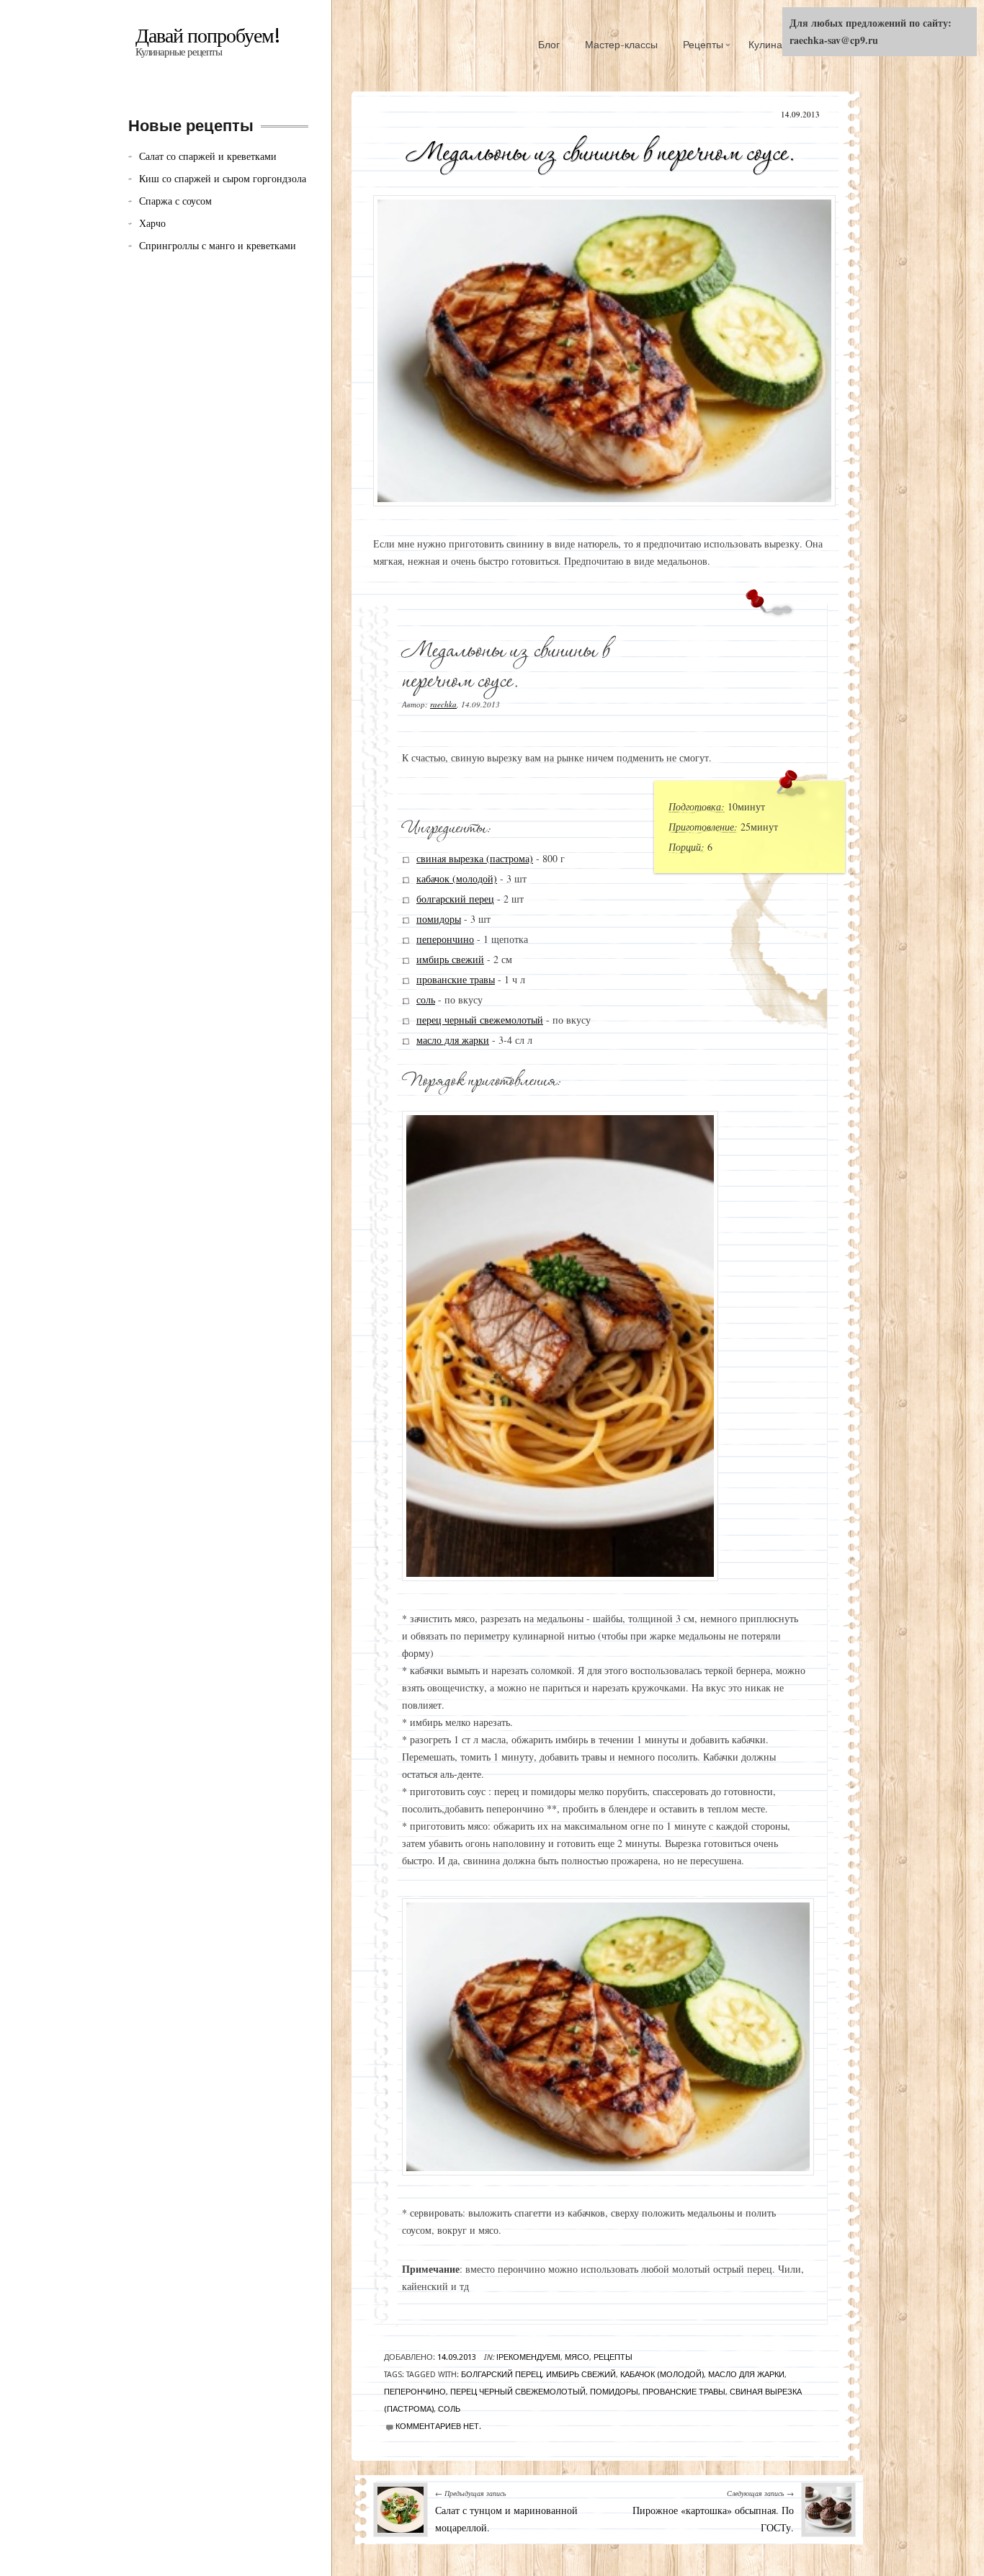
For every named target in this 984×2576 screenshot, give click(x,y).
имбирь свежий (450, 959)
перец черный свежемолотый (480, 1020)
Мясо (577, 2357)
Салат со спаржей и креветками (208, 156)
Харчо (152, 223)
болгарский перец (455, 899)
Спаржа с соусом (175, 201)
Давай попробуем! (208, 36)
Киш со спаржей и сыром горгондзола (223, 178)
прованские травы (456, 979)
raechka (443, 704)
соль (426, 999)
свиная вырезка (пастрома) (475, 858)
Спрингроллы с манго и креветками (218, 245)
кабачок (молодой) (457, 878)
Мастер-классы (621, 45)
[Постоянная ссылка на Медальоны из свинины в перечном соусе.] (600, 148)
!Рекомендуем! (528, 2357)
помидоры (439, 919)
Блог (549, 45)
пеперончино (445, 939)
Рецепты (703, 45)
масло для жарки (453, 1040)
